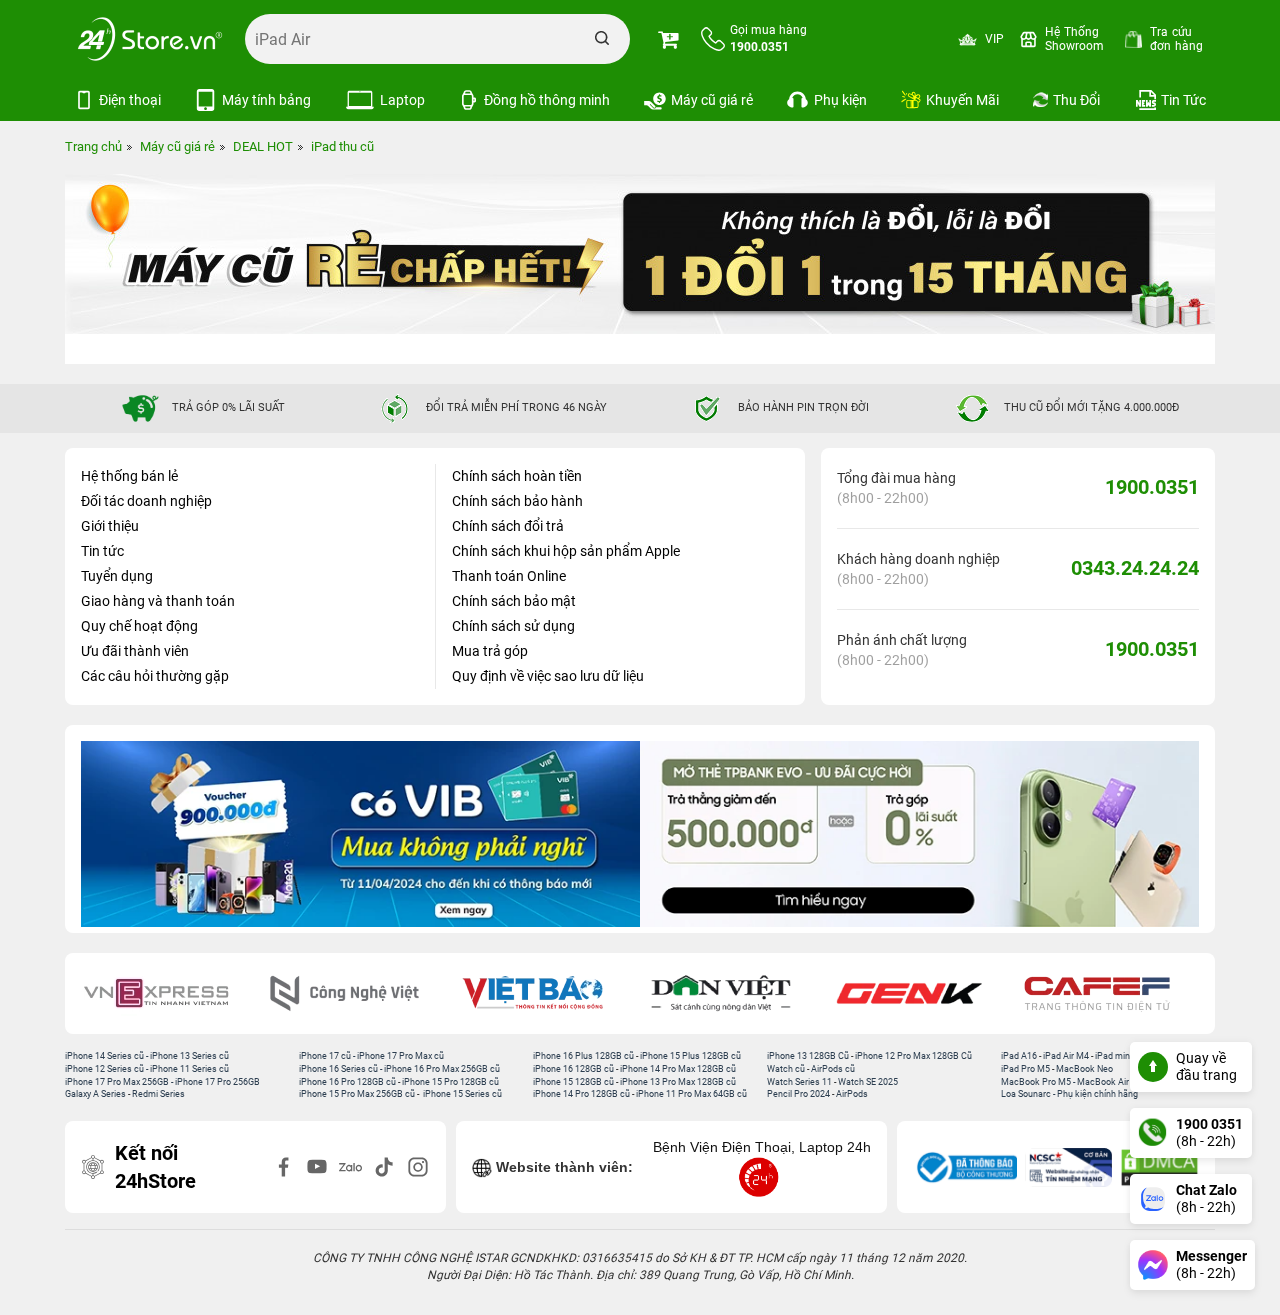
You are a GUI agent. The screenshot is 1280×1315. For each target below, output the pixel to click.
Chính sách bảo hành (517, 501)
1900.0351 (1152, 487)
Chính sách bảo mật (514, 601)
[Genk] (735, 993)
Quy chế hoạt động (139, 626)
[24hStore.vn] (150, 39)
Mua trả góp (490, 651)
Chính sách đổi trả (508, 526)
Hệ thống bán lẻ (129, 476)
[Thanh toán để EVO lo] (919, 834)
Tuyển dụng (117, 576)
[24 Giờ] (1112, 993)
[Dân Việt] (547, 993)
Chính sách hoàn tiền (517, 476)
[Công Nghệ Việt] (170, 993)
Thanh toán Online (509, 576)
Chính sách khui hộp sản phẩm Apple (566, 551)
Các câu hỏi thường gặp (155, 676)
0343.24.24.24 (1135, 568)
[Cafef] (923, 993)
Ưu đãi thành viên (135, 651)
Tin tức (102, 551)
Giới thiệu (110, 526)
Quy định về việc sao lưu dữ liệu (548, 676)
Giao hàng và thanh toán (158, 601)
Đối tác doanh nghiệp (146, 501)
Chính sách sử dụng (513, 626)
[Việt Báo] (358, 993)
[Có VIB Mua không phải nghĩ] (360, 834)
